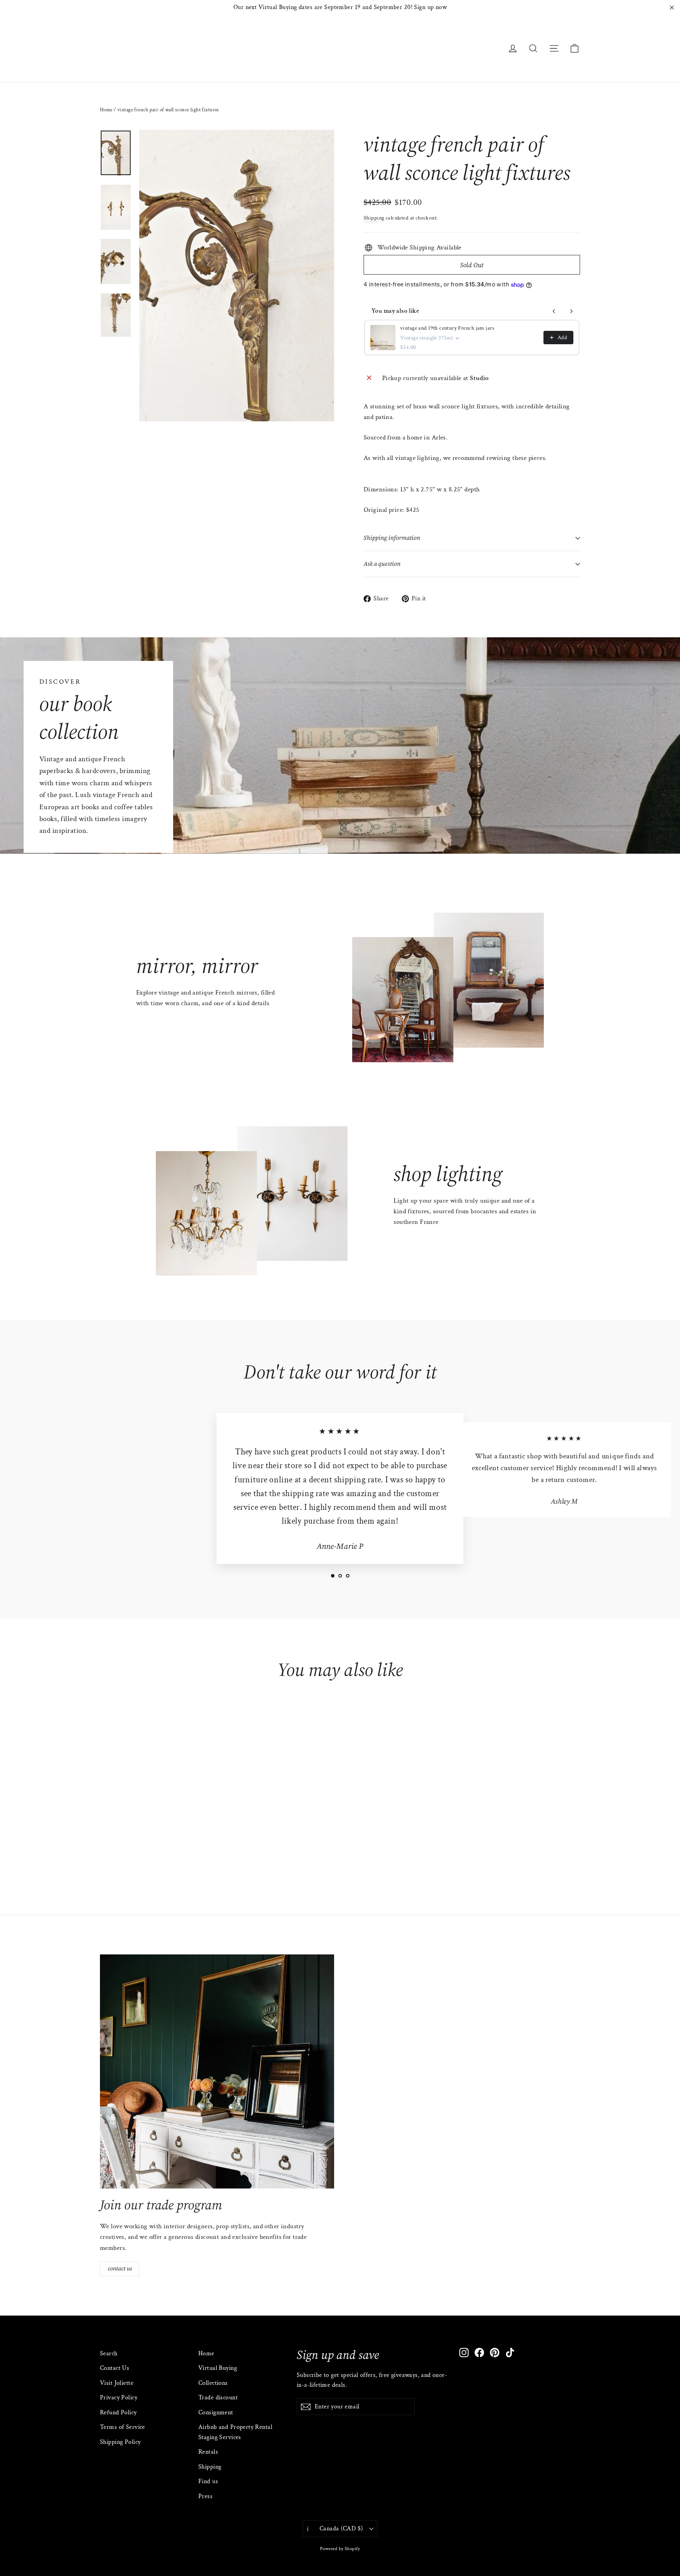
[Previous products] (554, 311)
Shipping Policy (120, 2442)
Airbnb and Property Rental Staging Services (235, 2432)
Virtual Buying (218, 2368)
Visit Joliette (117, 2383)
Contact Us (115, 2368)
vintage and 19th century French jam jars (447, 328)
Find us (208, 2481)
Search (109, 2354)
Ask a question (382, 564)
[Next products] (571, 311)
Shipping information (392, 538)
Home (106, 110)
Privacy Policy (119, 2398)
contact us (120, 2268)
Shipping (374, 218)
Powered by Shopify (340, 2549)
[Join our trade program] (217, 2071)
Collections (213, 2383)
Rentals (208, 2452)
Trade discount (218, 2398)
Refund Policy (118, 2413)
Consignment (216, 2413)
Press (205, 2496)
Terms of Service (123, 2427)
